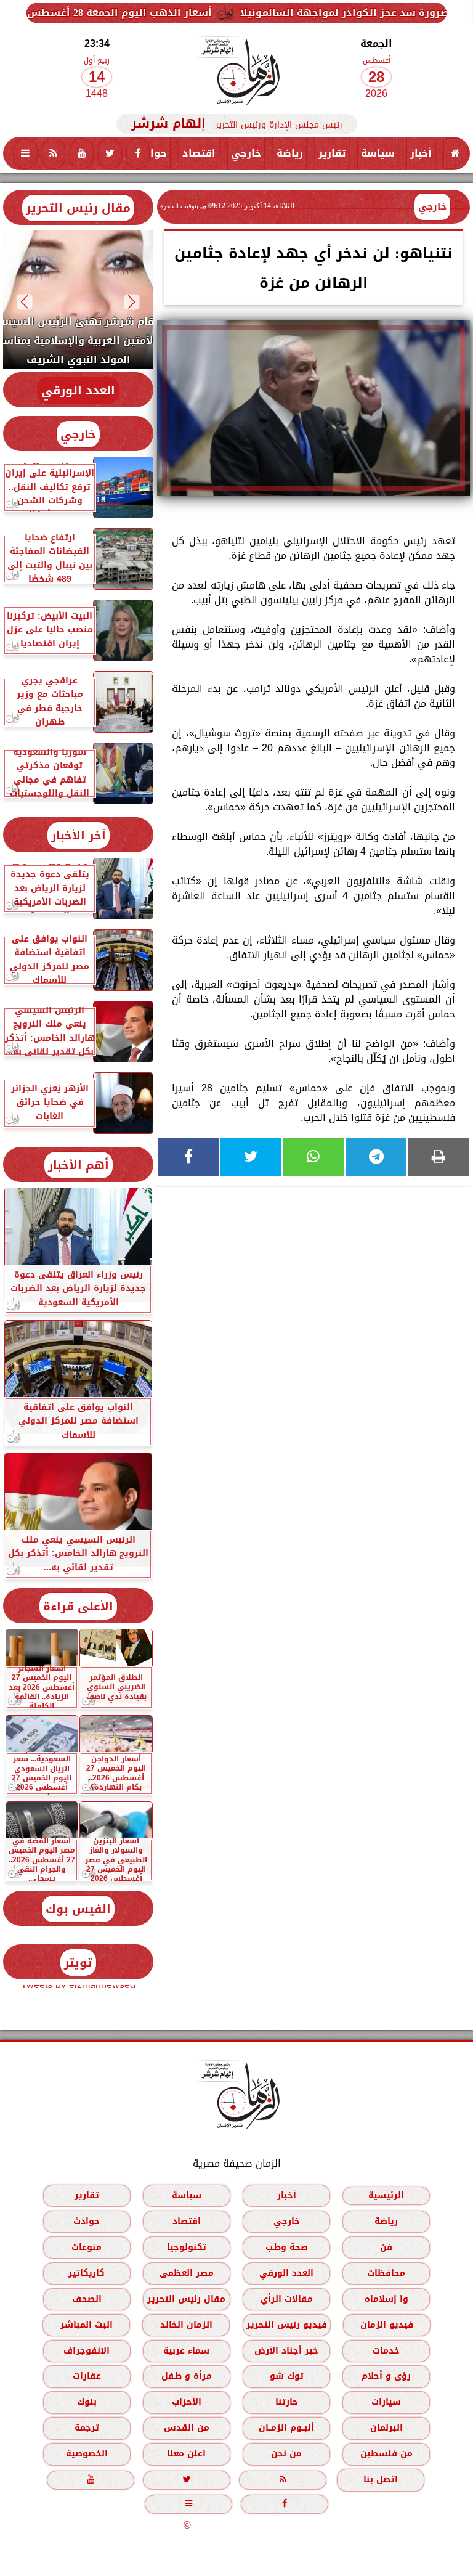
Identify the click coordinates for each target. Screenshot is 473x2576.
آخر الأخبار (79, 835)
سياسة (378, 153)
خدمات (386, 2351)
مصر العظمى (187, 2273)
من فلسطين (386, 2454)
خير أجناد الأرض (286, 2351)
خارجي (246, 153)
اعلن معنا (186, 2454)
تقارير (332, 153)
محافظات (386, 2273)
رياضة (290, 153)
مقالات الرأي (287, 2299)
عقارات (87, 2376)
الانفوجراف (87, 2351)
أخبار (421, 153)
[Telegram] (376, 1157)
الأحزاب (187, 2402)
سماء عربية (186, 2351)
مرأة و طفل (187, 2376)
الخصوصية (87, 2454)
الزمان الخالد (186, 2325)
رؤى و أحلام (386, 2376)
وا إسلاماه (386, 2299)
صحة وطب (287, 2247)
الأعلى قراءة (78, 1606)
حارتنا (287, 2402)
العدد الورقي (78, 390)
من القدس (187, 2428)
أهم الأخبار (79, 1165)
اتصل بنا (381, 2480)
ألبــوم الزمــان (286, 2428)
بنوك (87, 2402)
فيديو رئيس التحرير (287, 2325)
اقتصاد (199, 153)
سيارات (386, 2402)
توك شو (287, 2376)
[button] (132, 302)
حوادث (151, 153)
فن (386, 2247)
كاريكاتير (87, 2273)
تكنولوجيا (187, 2247)
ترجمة (87, 2428)
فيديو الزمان (387, 2325)
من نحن (286, 2454)
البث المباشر (87, 2325)
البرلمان (386, 2428)
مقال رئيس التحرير (78, 208)
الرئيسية (386, 2195)
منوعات (87, 2247)
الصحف (87, 2299)
